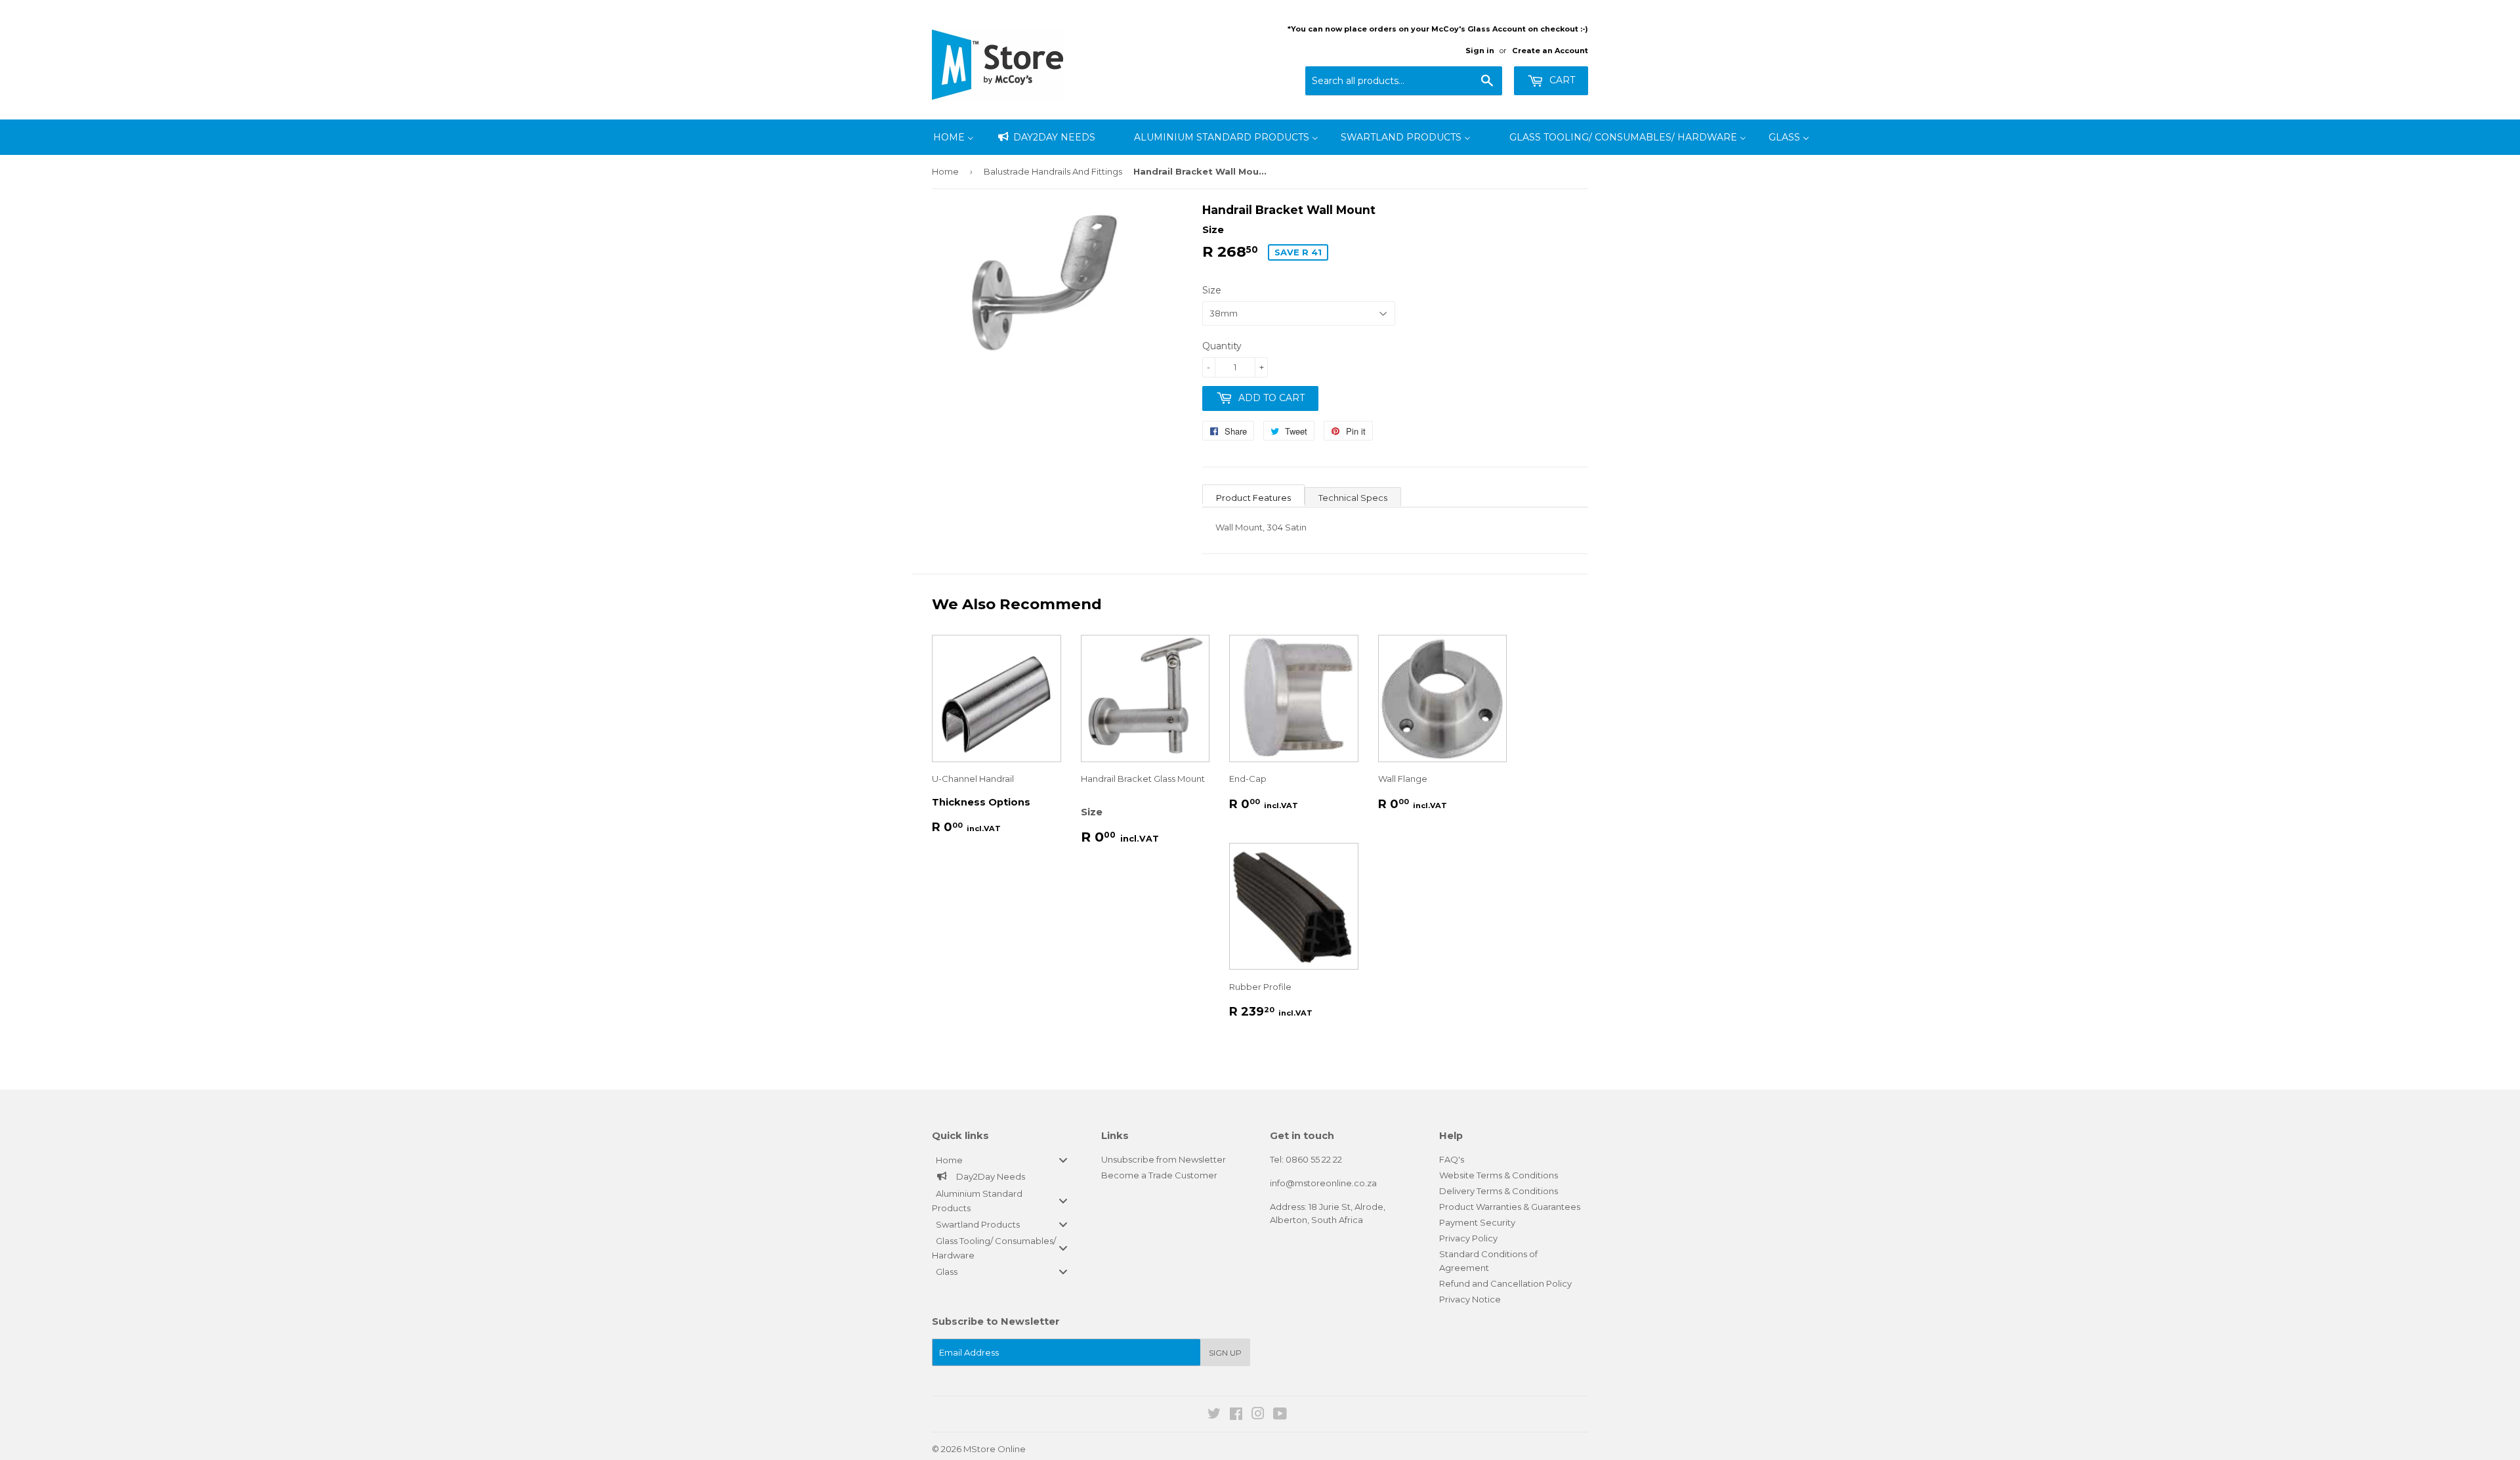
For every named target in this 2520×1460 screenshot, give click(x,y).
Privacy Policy (1468, 1238)
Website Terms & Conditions (1499, 1175)
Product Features (1253, 498)
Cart (1561, 80)
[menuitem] (954, 137)
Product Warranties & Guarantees (1510, 1207)
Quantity (1222, 346)
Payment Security (1477, 1222)
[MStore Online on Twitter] (1214, 1415)
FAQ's (1452, 1159)
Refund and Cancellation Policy (1505, 1283)
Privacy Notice (1470, 1299)
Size (1212, 290)
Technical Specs (1353, 498)
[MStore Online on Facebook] (1236, 1415)
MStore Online (995, 1449)
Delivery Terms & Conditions (1499, 1191)
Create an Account (1550, 51)
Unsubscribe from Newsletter (1164, 1159)
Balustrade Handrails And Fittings (1053, 171)
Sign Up (1225, 1353)
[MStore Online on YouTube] (1280, 1415)
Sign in (1480, 51)
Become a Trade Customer (1159, 1175)
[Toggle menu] (1063, 1160)
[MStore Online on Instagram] (1258, 1415)
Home (945, 171)
